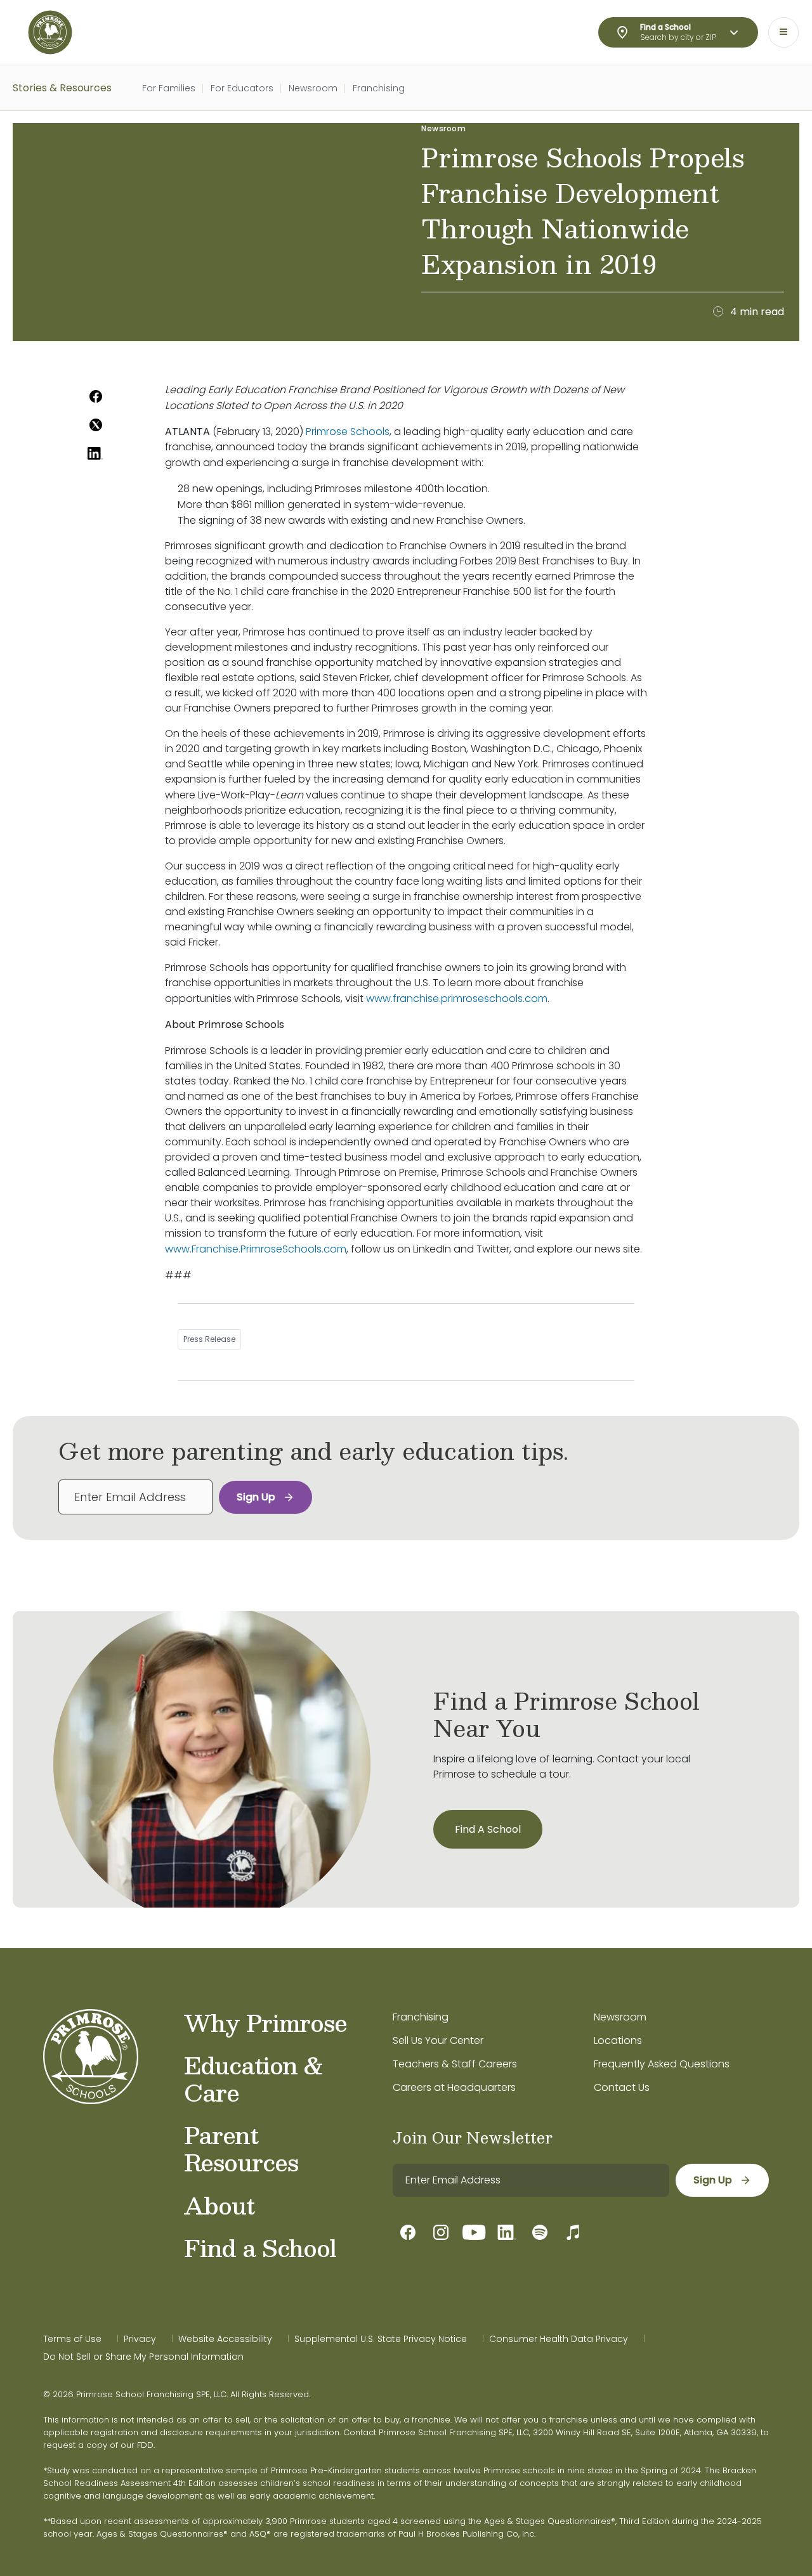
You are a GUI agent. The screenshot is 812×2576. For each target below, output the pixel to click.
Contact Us (622, 2087)
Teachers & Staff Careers (455, 2064)
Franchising (379, 88)
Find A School (488, 1829)
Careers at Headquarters (454, 2087)
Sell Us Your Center (438, 2040)
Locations (618, 2040)
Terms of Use (72, 2339)
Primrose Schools (348, 432)
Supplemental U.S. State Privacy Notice (381, 2339)
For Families (169, 88)
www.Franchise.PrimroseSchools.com (256, 1249)
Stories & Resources (62, 88)
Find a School (260, 2247)
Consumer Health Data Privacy (559, 2339)
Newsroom (313, 88)
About (219, 2205)
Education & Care (254, 2078)
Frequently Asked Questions (662, 2064)
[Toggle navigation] (783, 32)
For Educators (242, 88)
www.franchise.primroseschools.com (457, 999)
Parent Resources (241, 2148)
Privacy (140, 2339)
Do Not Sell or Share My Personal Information (143, 2357)
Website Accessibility (225, 2339)
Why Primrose (265, 2022)
